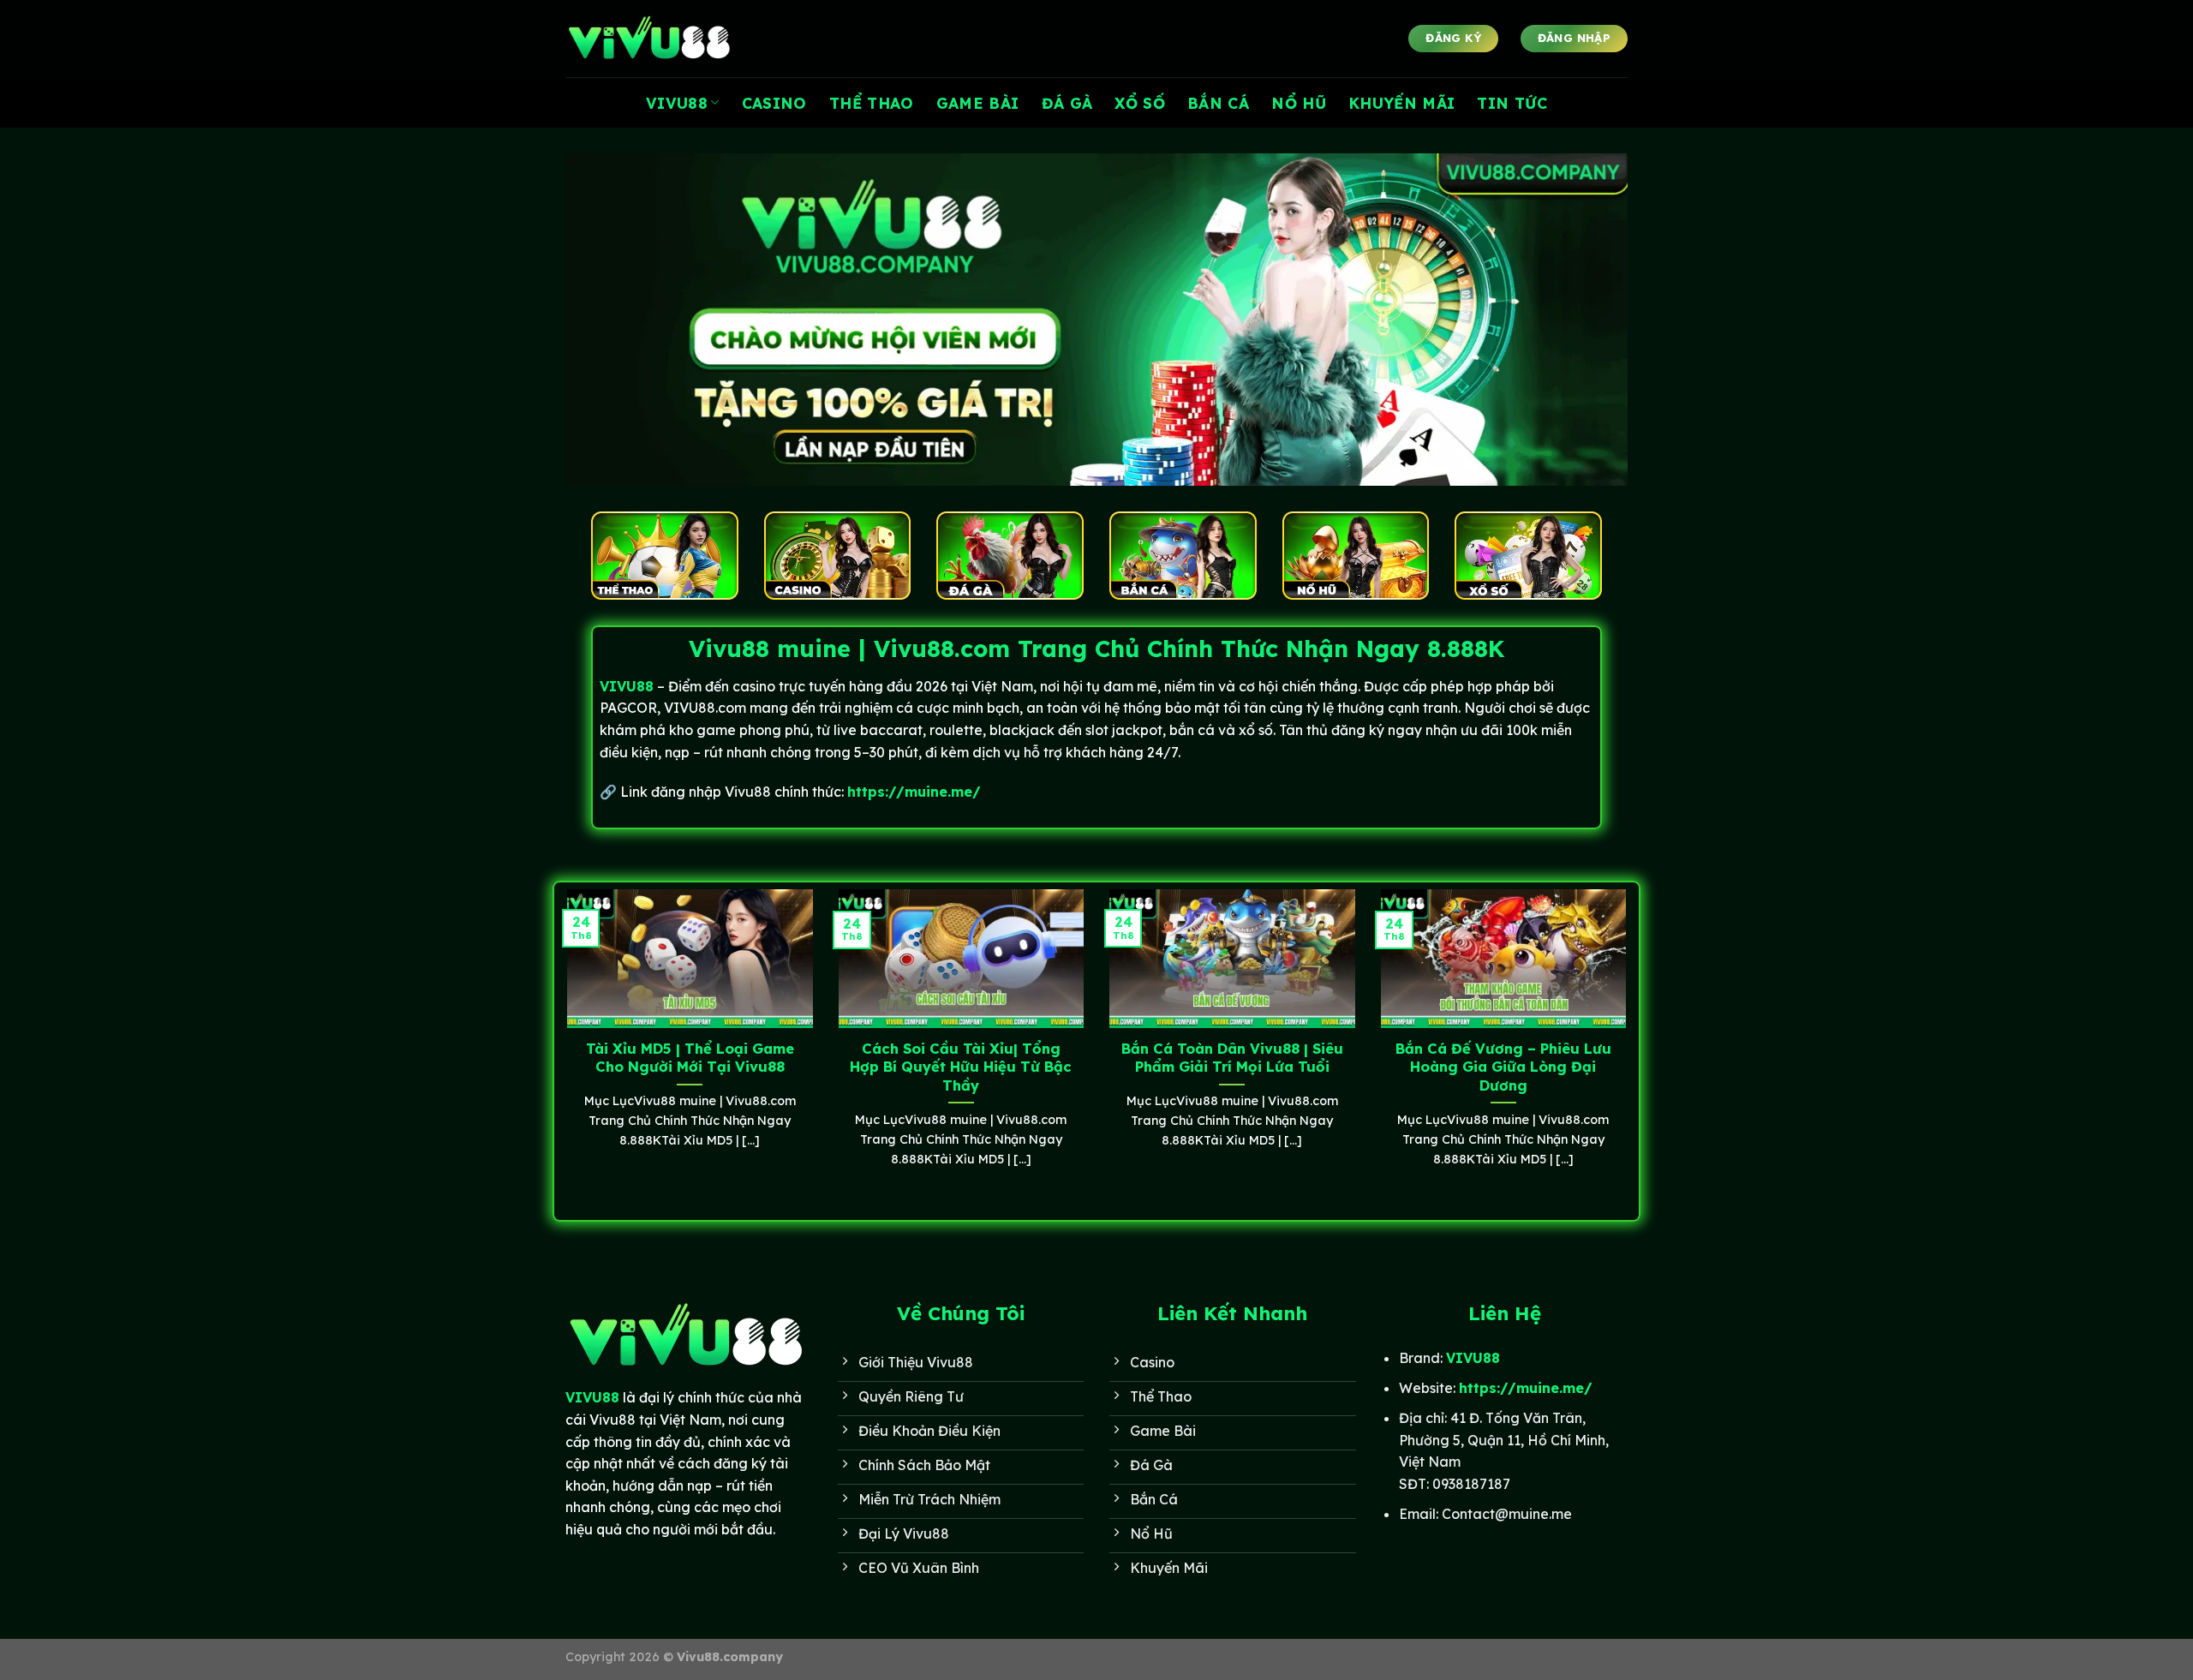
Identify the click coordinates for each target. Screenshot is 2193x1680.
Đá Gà (1067, 103)
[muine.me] (651, 39)
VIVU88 (677, 103)
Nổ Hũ (1299, 103)
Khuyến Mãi (1402, 103)
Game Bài (978, 103)
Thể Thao (872, 103)
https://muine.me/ (914, 792)
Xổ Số (1140, 103)
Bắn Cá (1218, 103)
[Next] (1629, 1049)
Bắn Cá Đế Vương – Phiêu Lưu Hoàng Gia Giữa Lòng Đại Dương (1503, 1067)
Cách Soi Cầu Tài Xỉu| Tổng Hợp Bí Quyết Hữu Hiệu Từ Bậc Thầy (961, 1067)
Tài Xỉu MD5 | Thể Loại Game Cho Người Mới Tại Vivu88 (690, 1058)
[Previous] (564, 1049)
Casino (774, 103)
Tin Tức (1512, 103)
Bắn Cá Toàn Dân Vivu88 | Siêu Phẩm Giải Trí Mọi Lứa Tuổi (1232, 1058)
